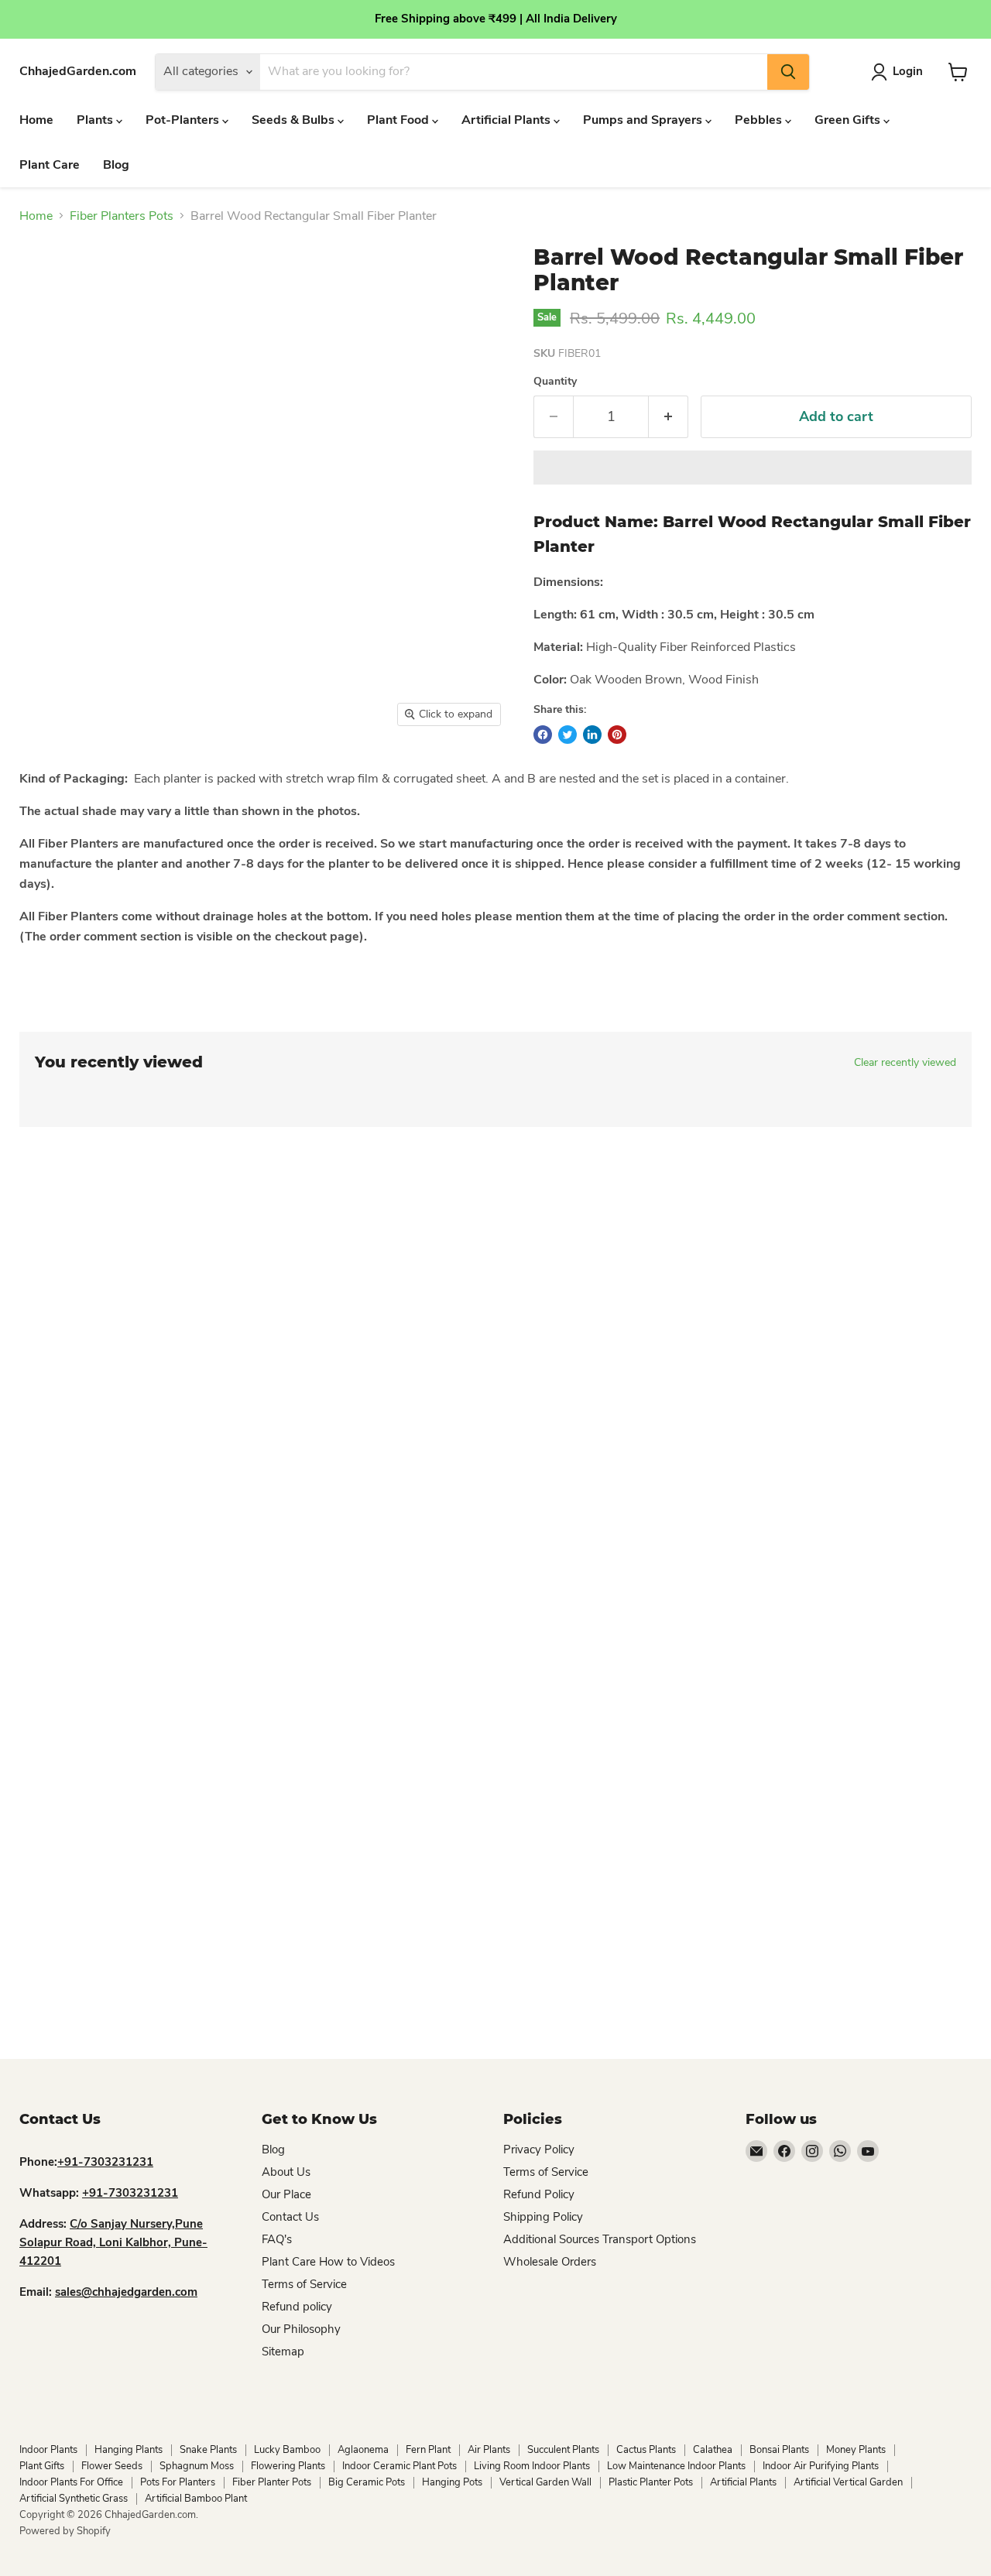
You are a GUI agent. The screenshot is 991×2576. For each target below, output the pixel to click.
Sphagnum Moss (197, 2466)
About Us (286, 2172)
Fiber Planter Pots (272, 2482)
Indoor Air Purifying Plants (821, 2466)
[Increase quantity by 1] (669, 417)
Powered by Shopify (65, 2531)
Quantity (555, 382)
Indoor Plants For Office (71, 2482)
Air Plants (489, 2450)
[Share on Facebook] (543, 735)
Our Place (286, 2194)
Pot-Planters (184, 120)
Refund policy (297, 2307)
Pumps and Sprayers (644, 120)
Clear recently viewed (905, 1063)
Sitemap (283, 2352)
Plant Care (50, 165)
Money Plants (856, 2450)
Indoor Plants (48, 2450)
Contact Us (290, 2217)
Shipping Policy (543, 2217)
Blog (116, 165)
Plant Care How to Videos (328, 2262)
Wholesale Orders (550, 2262)
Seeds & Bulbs (295, 120)
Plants (96, 120)
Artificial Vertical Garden (848, 2482)
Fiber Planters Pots (122, 216)
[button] (753, 468)
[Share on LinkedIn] (592, 735)
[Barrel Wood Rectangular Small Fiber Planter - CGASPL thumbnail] (62, 779)
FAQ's (277, 2239)
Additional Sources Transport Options (600, 2239)
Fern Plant (428, 2450)
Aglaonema (363, 2450)
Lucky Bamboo (287, 2450)
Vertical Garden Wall (545, 2482)
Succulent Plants (563, 2450)
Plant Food (399, 120)
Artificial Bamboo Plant (196, 2499)
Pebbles (760, 120)
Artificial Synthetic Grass (74, 2499)
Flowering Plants (288, 2466)
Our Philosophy (301, 2329)
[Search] (788, 72)
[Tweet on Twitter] (568, 735)
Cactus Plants (646, 2450)
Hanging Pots (452, 2482)
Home (36, 120)
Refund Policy (539, 2194)
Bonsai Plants (779, 2450)
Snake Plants (208, 2450)
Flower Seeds (112, 2466)
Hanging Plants (129, 2450)
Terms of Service (304, 2284)
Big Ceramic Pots (367, 2482)
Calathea (713, 2450)
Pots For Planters (178, 2482)
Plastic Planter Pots (651, 2482)
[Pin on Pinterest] (617, 735)
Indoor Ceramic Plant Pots (399, 2466)
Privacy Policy (539, 2150)
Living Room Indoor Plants (532, 2466)
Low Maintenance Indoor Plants (676, 2466)
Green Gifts (849, 120)
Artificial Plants (508, 120)
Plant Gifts (42, 2466)
